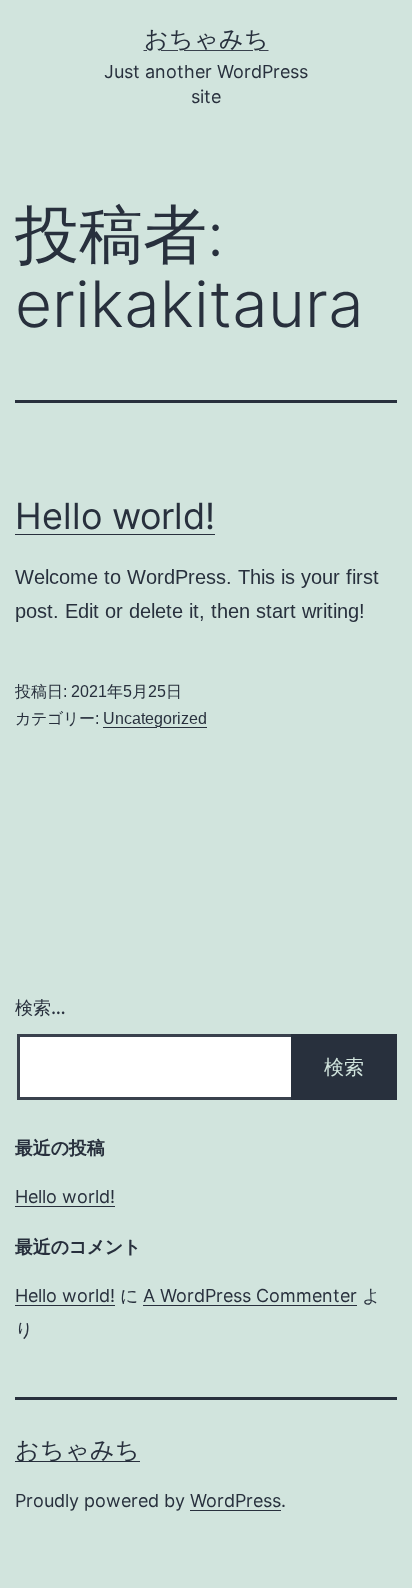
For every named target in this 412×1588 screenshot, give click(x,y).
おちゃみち (206, 38)
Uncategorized (155, 718)
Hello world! (115, 516)
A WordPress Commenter (250, 1295)
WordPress (235, 1500)
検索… (40, 1007)
